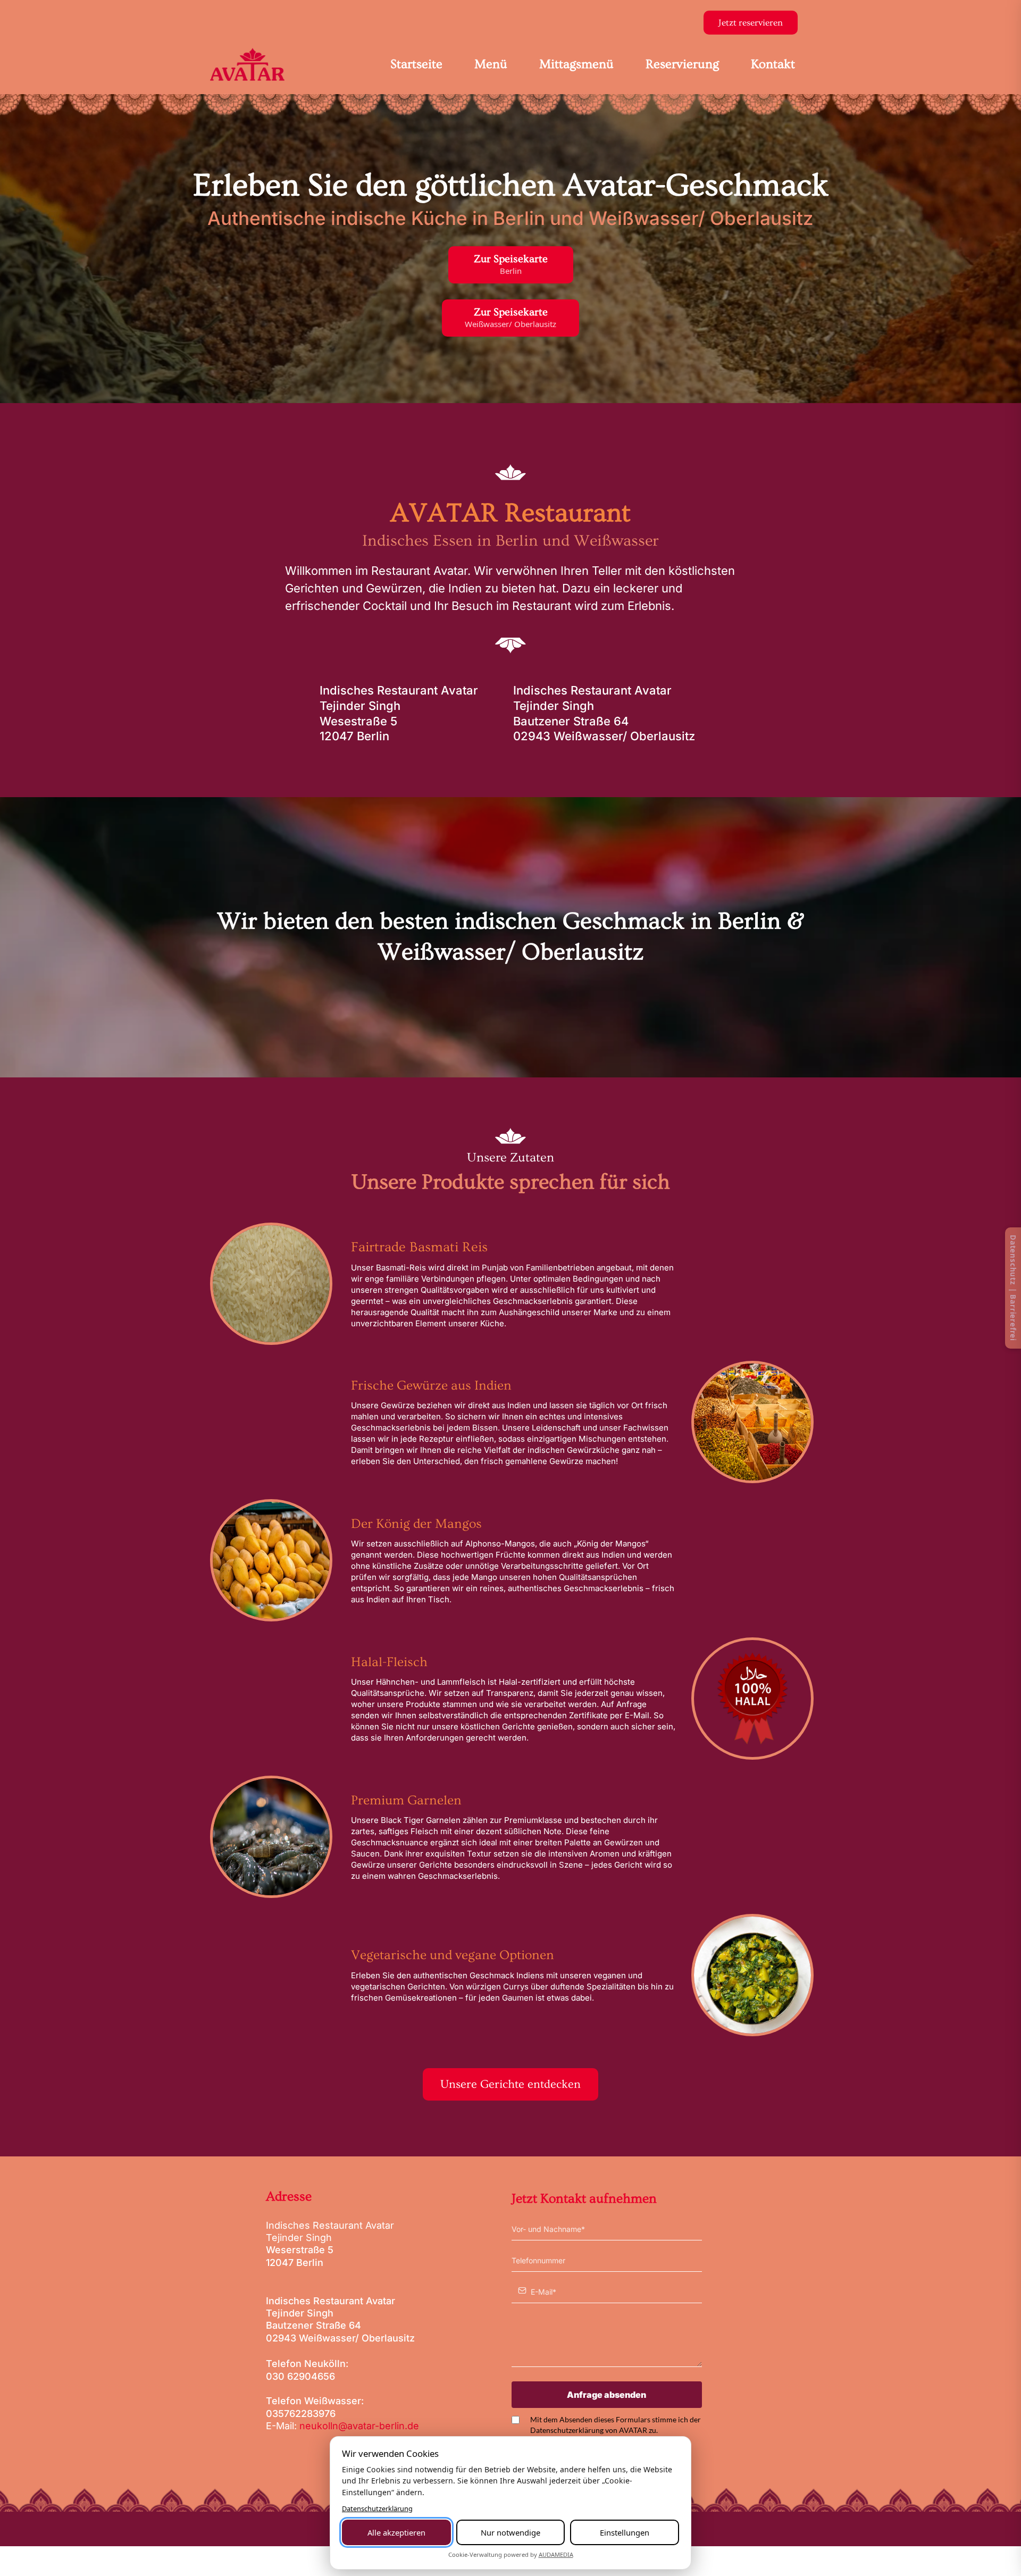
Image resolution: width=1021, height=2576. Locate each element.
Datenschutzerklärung (377, 2508)
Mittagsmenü (576, 64)
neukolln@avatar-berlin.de (359, 2426)
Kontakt (773, 64)
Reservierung (682, 64)
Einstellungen (625, 2532)
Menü (491, 64)
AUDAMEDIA (556, 2554)
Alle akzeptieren (396, 2532)
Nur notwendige (510, 2532)
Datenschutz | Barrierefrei (1013, 1288)
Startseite (416, 64)
